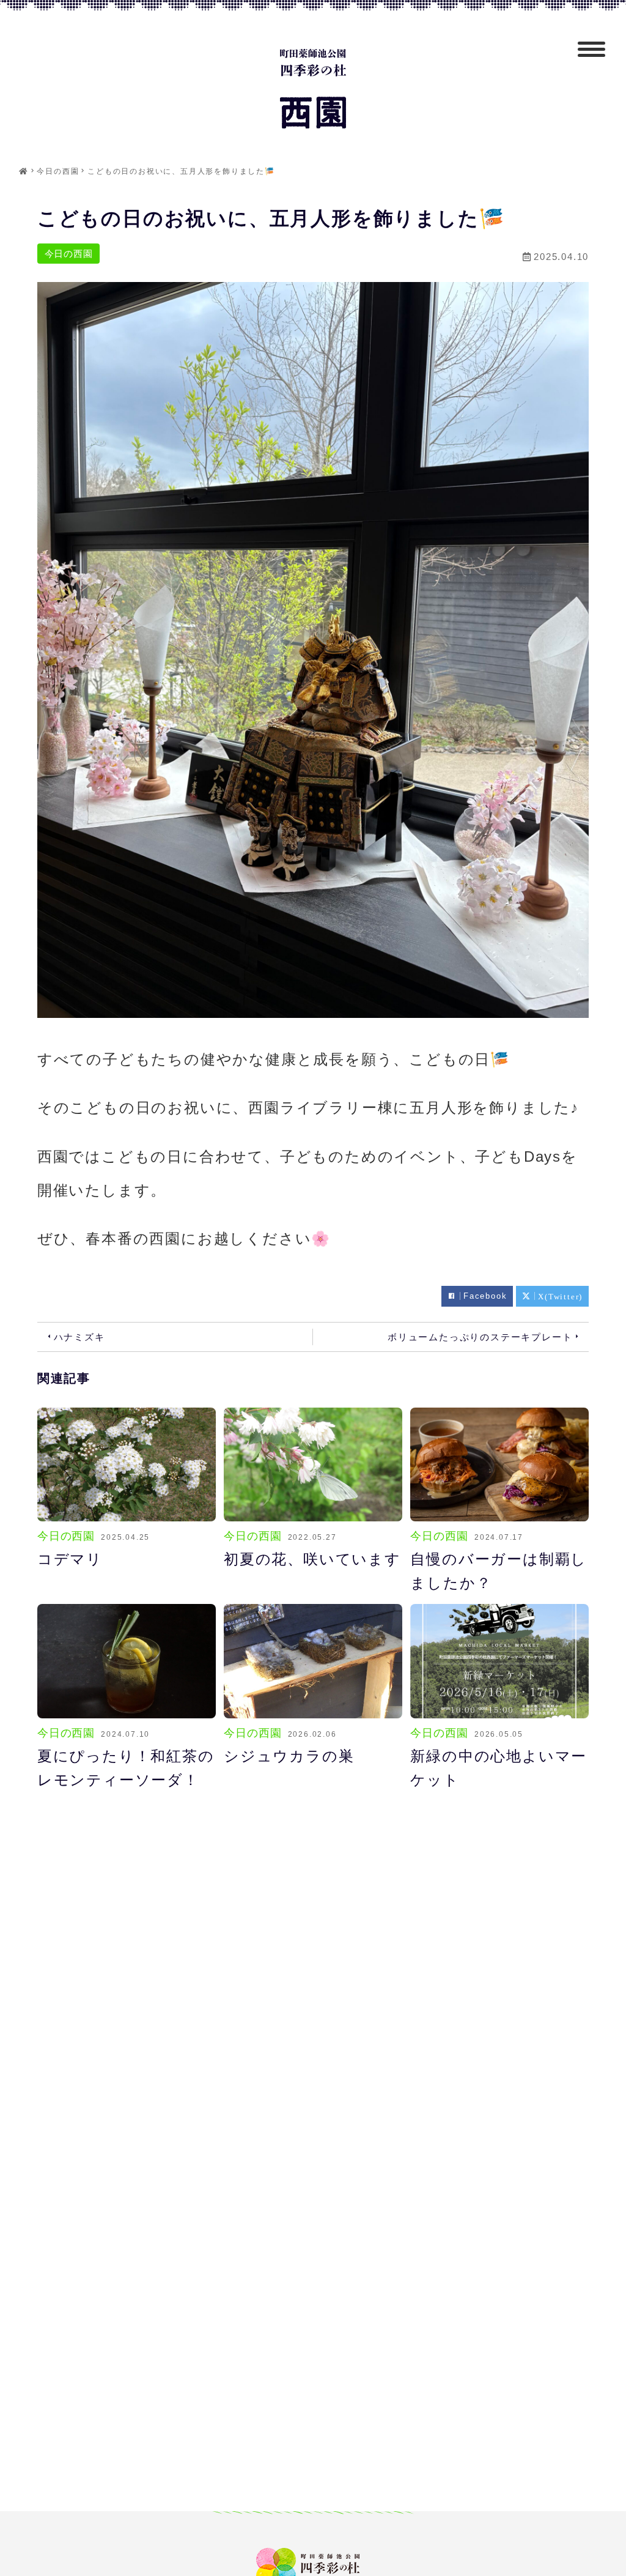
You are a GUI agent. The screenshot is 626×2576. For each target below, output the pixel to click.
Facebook (485, 1296)
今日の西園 (69, 254)
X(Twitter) (560, 1296)
